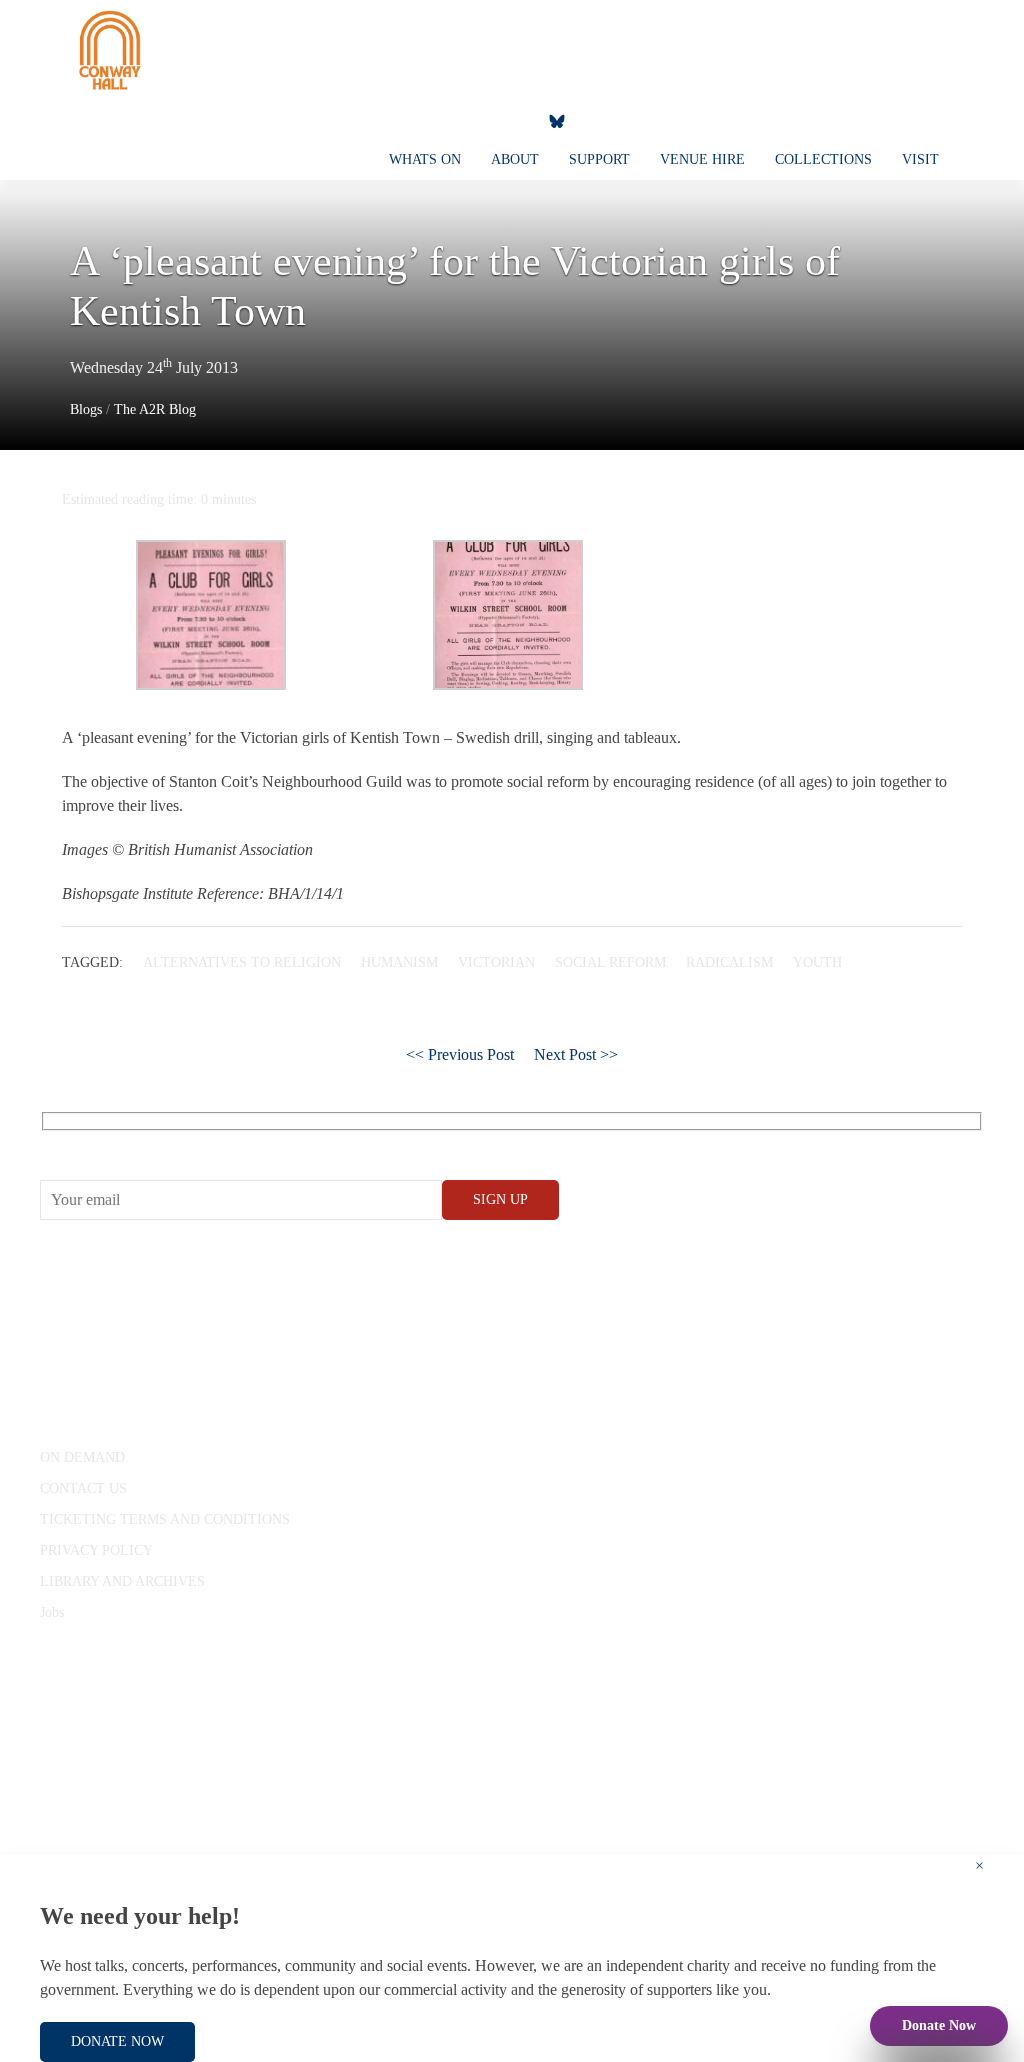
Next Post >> (576, 1054)
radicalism (729, 962)
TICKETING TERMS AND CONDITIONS (165, 1519)
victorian (496, 962)
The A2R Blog (155, 409)
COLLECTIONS (823, 159)
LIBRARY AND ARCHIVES (122, 1581)
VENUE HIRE (702, 159)
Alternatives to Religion (242, 962)
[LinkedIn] (509, 120)
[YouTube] (429, 120)
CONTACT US (83, 1488)
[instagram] (469, 120)
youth (817, 962)
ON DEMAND (82, 1457)
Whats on (425, 159)
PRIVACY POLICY (96, 1550)
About (515, 159)
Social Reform (610, 962)
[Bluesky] (557, 120)
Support (599, 159)
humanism (399, 962)
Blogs (86, 409)
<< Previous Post (460, 1054)
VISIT (920, 159)
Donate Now (939, 2025)
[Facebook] (389, 120)
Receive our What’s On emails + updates (194, 1143)
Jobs (52, 1612)
